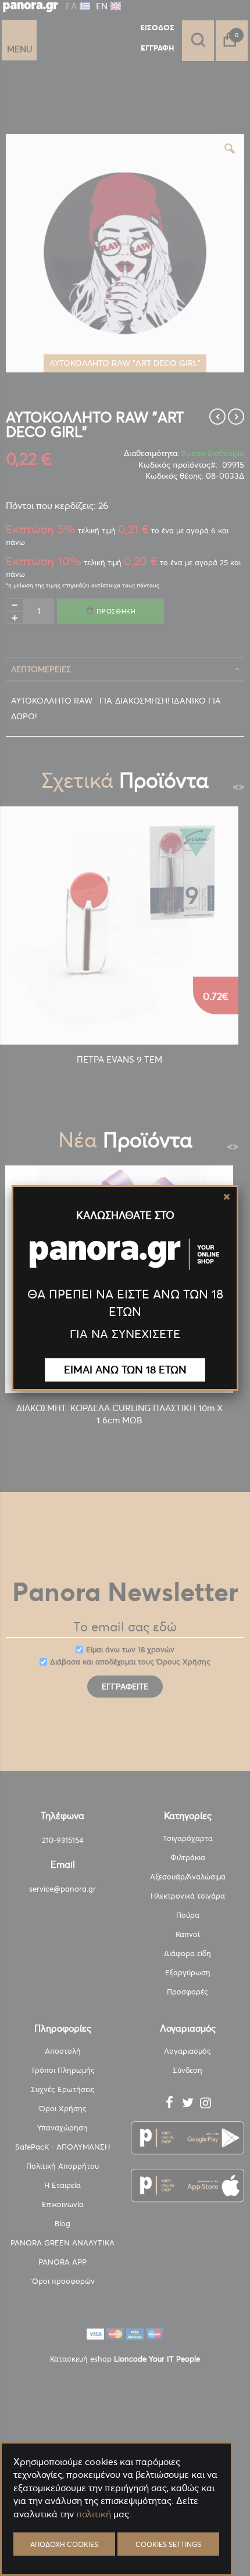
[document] (116, 2541)
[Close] (227, 1197)
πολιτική (94, 2514)
